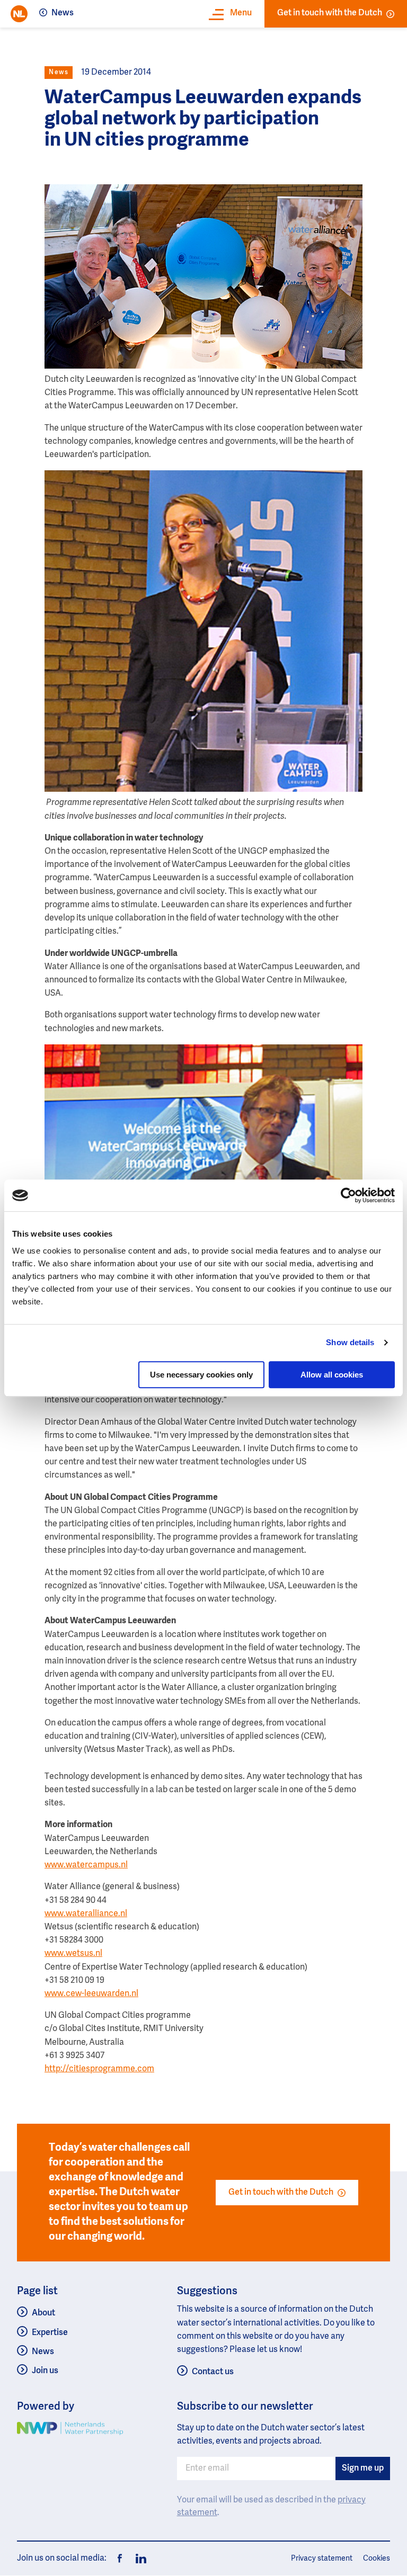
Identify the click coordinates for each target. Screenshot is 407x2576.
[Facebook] (120, 2559)
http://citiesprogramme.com (99, 2069)
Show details (350, 1342)
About (43, 2313)
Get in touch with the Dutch (330, 13)
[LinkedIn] (138, 2559)
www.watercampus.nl (86, 1865)
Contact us (213, 2372)
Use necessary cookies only (201, 1375)
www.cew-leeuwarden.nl (91, 1994)
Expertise (50, 2333)
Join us (45, 2371)
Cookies (377, 2559)
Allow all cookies (332, 1375)
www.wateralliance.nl (86, 1914)
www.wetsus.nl (73, 1954)
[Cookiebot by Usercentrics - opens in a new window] (348, 1195)
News (63, 13)
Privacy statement (322, 2559)
